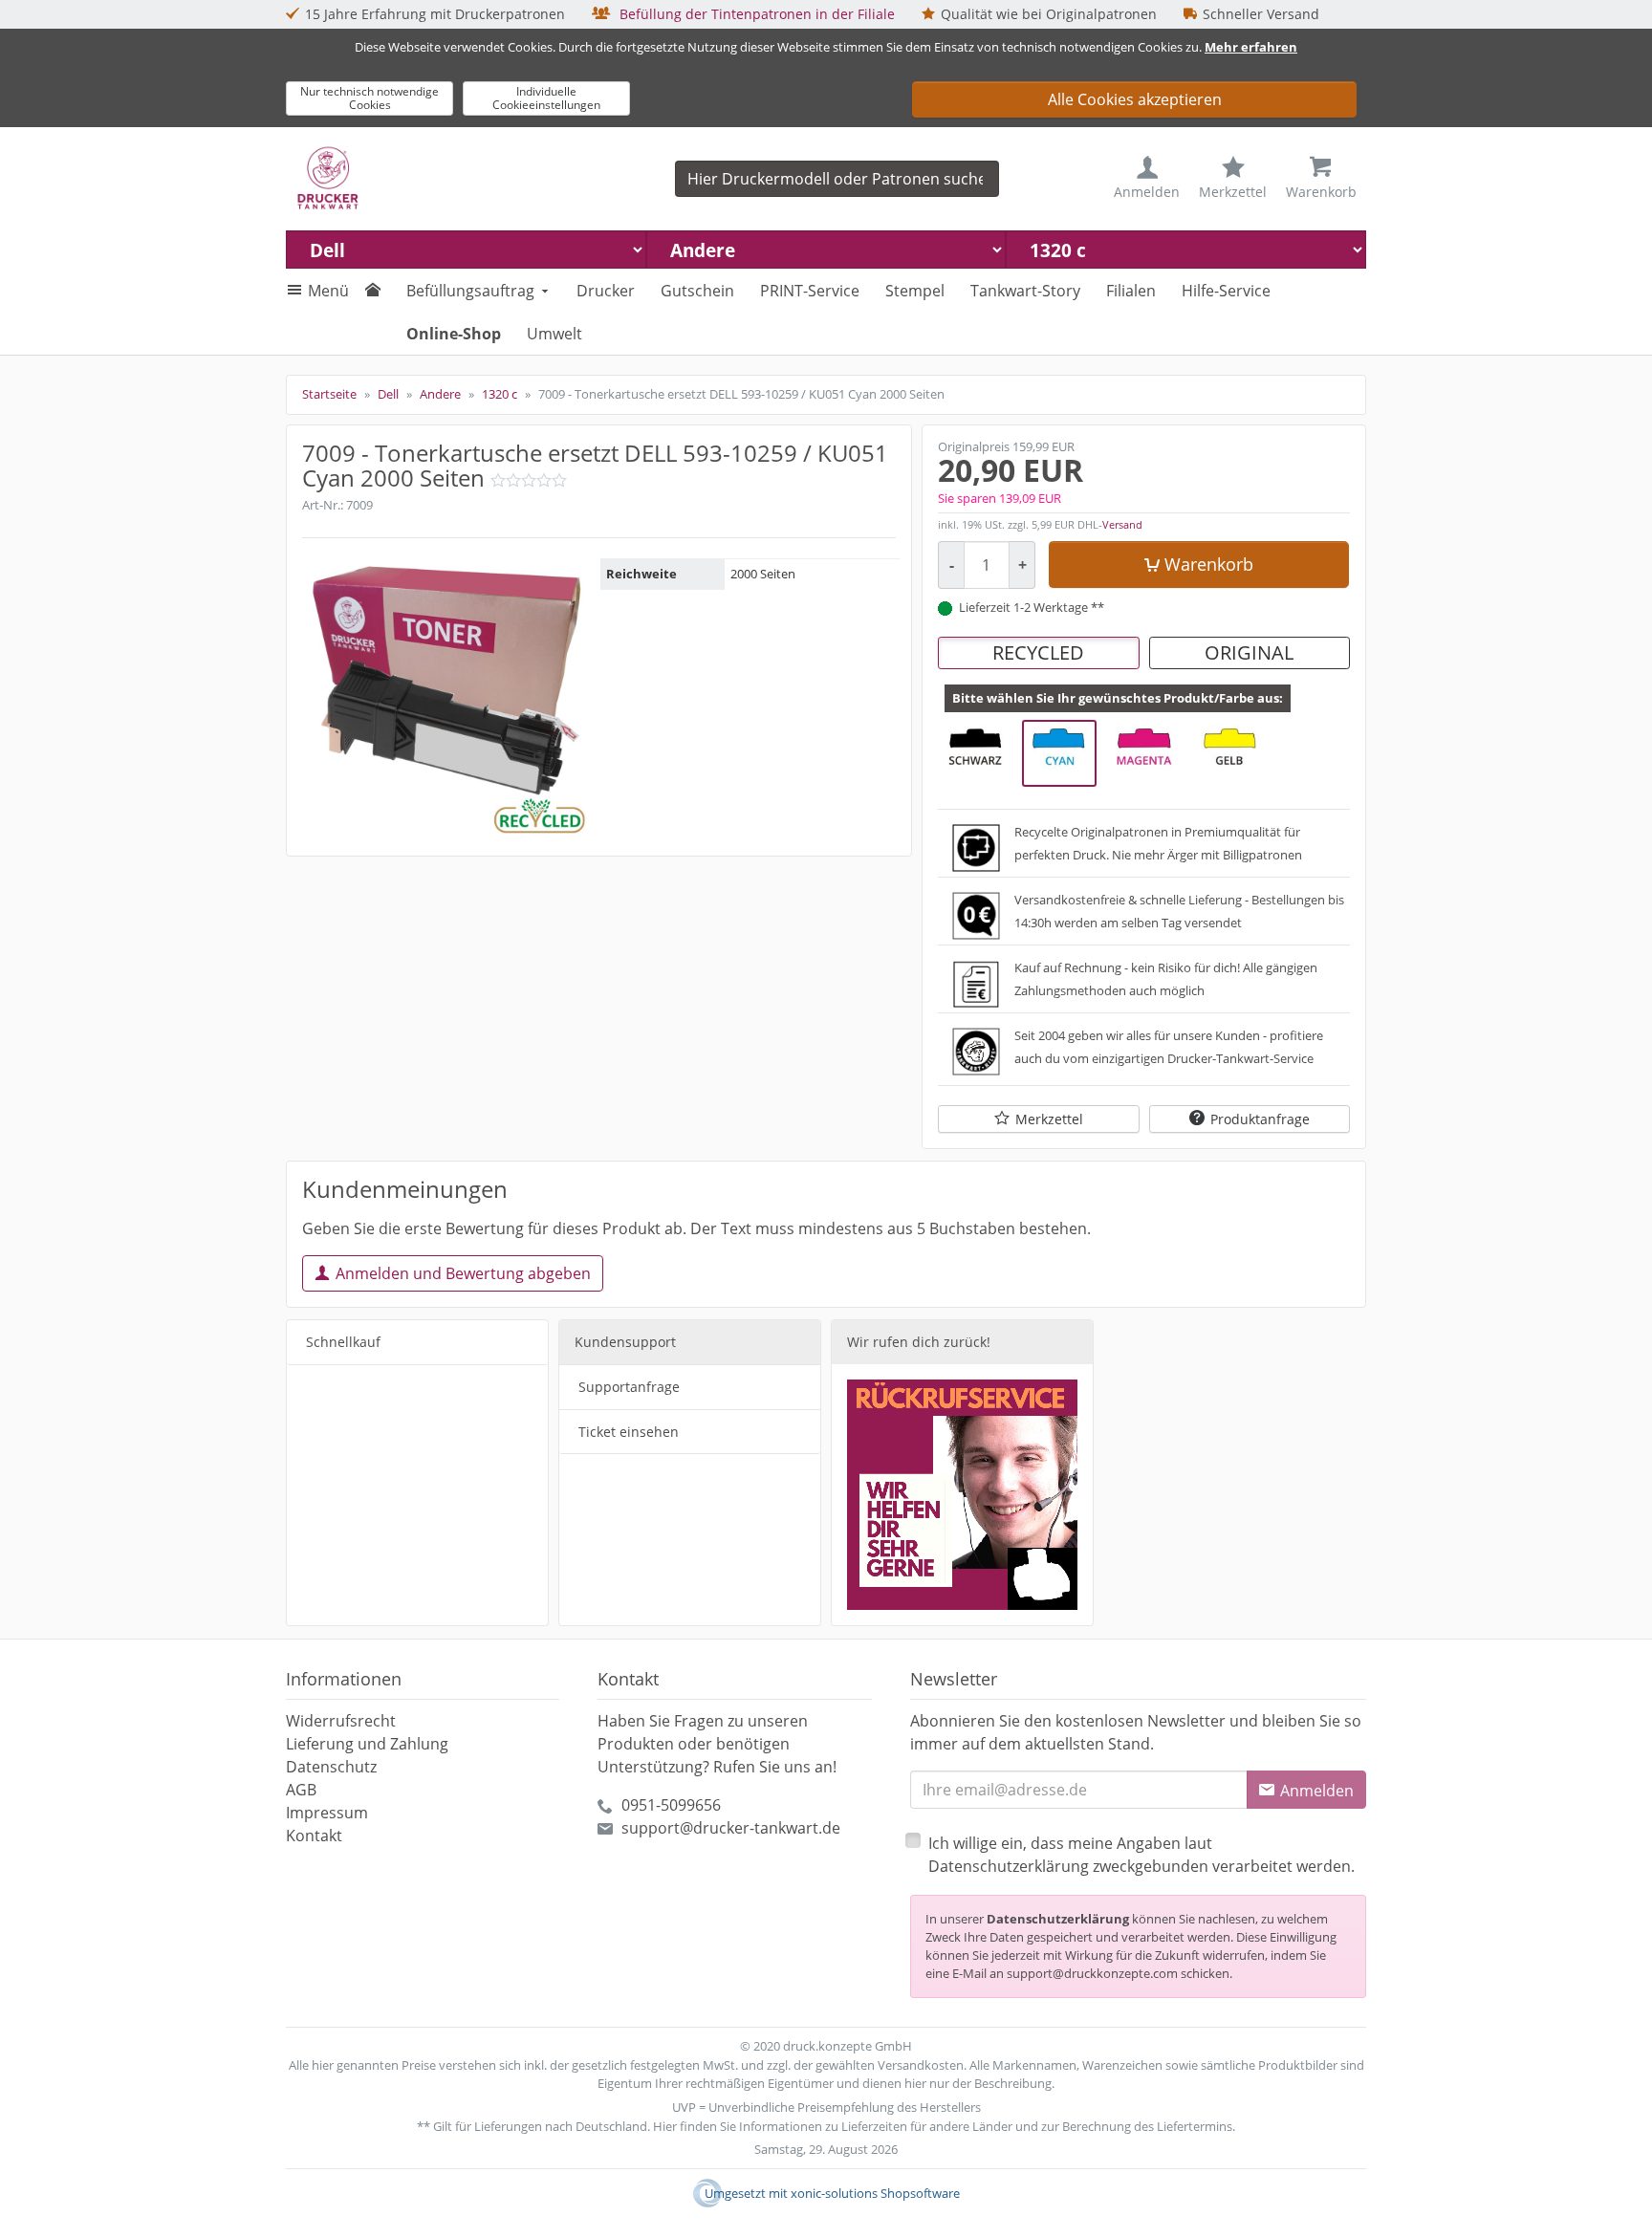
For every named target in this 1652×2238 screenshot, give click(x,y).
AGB (301, 1790)
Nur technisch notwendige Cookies (370, 98)
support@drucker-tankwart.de (731, 1828)
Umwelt (554, 334)
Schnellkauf (343, 1342)
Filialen (1131, 291)
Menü (328, 291)
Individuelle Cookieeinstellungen (546, 98)
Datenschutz (331, 1767)
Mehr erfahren (1251, 47)
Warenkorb (1209, 564)
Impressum (327, 1813)
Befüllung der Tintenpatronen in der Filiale (755, 14)
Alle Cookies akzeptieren (1135, 99)
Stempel (915, 291)
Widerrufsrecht (341, 1721)
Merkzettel (1049, 1119)
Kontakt (314, 1836)
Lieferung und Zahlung (367, 1744)
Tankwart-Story (1025, 291)
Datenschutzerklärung (1058, 1919)
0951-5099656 (671, 1805)
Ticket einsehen (629, 1432)
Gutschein (697, 291)
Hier (665, 2126)
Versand (1122, 524)
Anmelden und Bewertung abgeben (463, 1273)
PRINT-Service (810, 291)
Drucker (606, 291)
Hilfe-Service (1226, 291)
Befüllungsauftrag (470, 291)
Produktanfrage (1260, 1119)
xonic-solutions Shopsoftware (875, 2193)
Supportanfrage (629, 1387)
